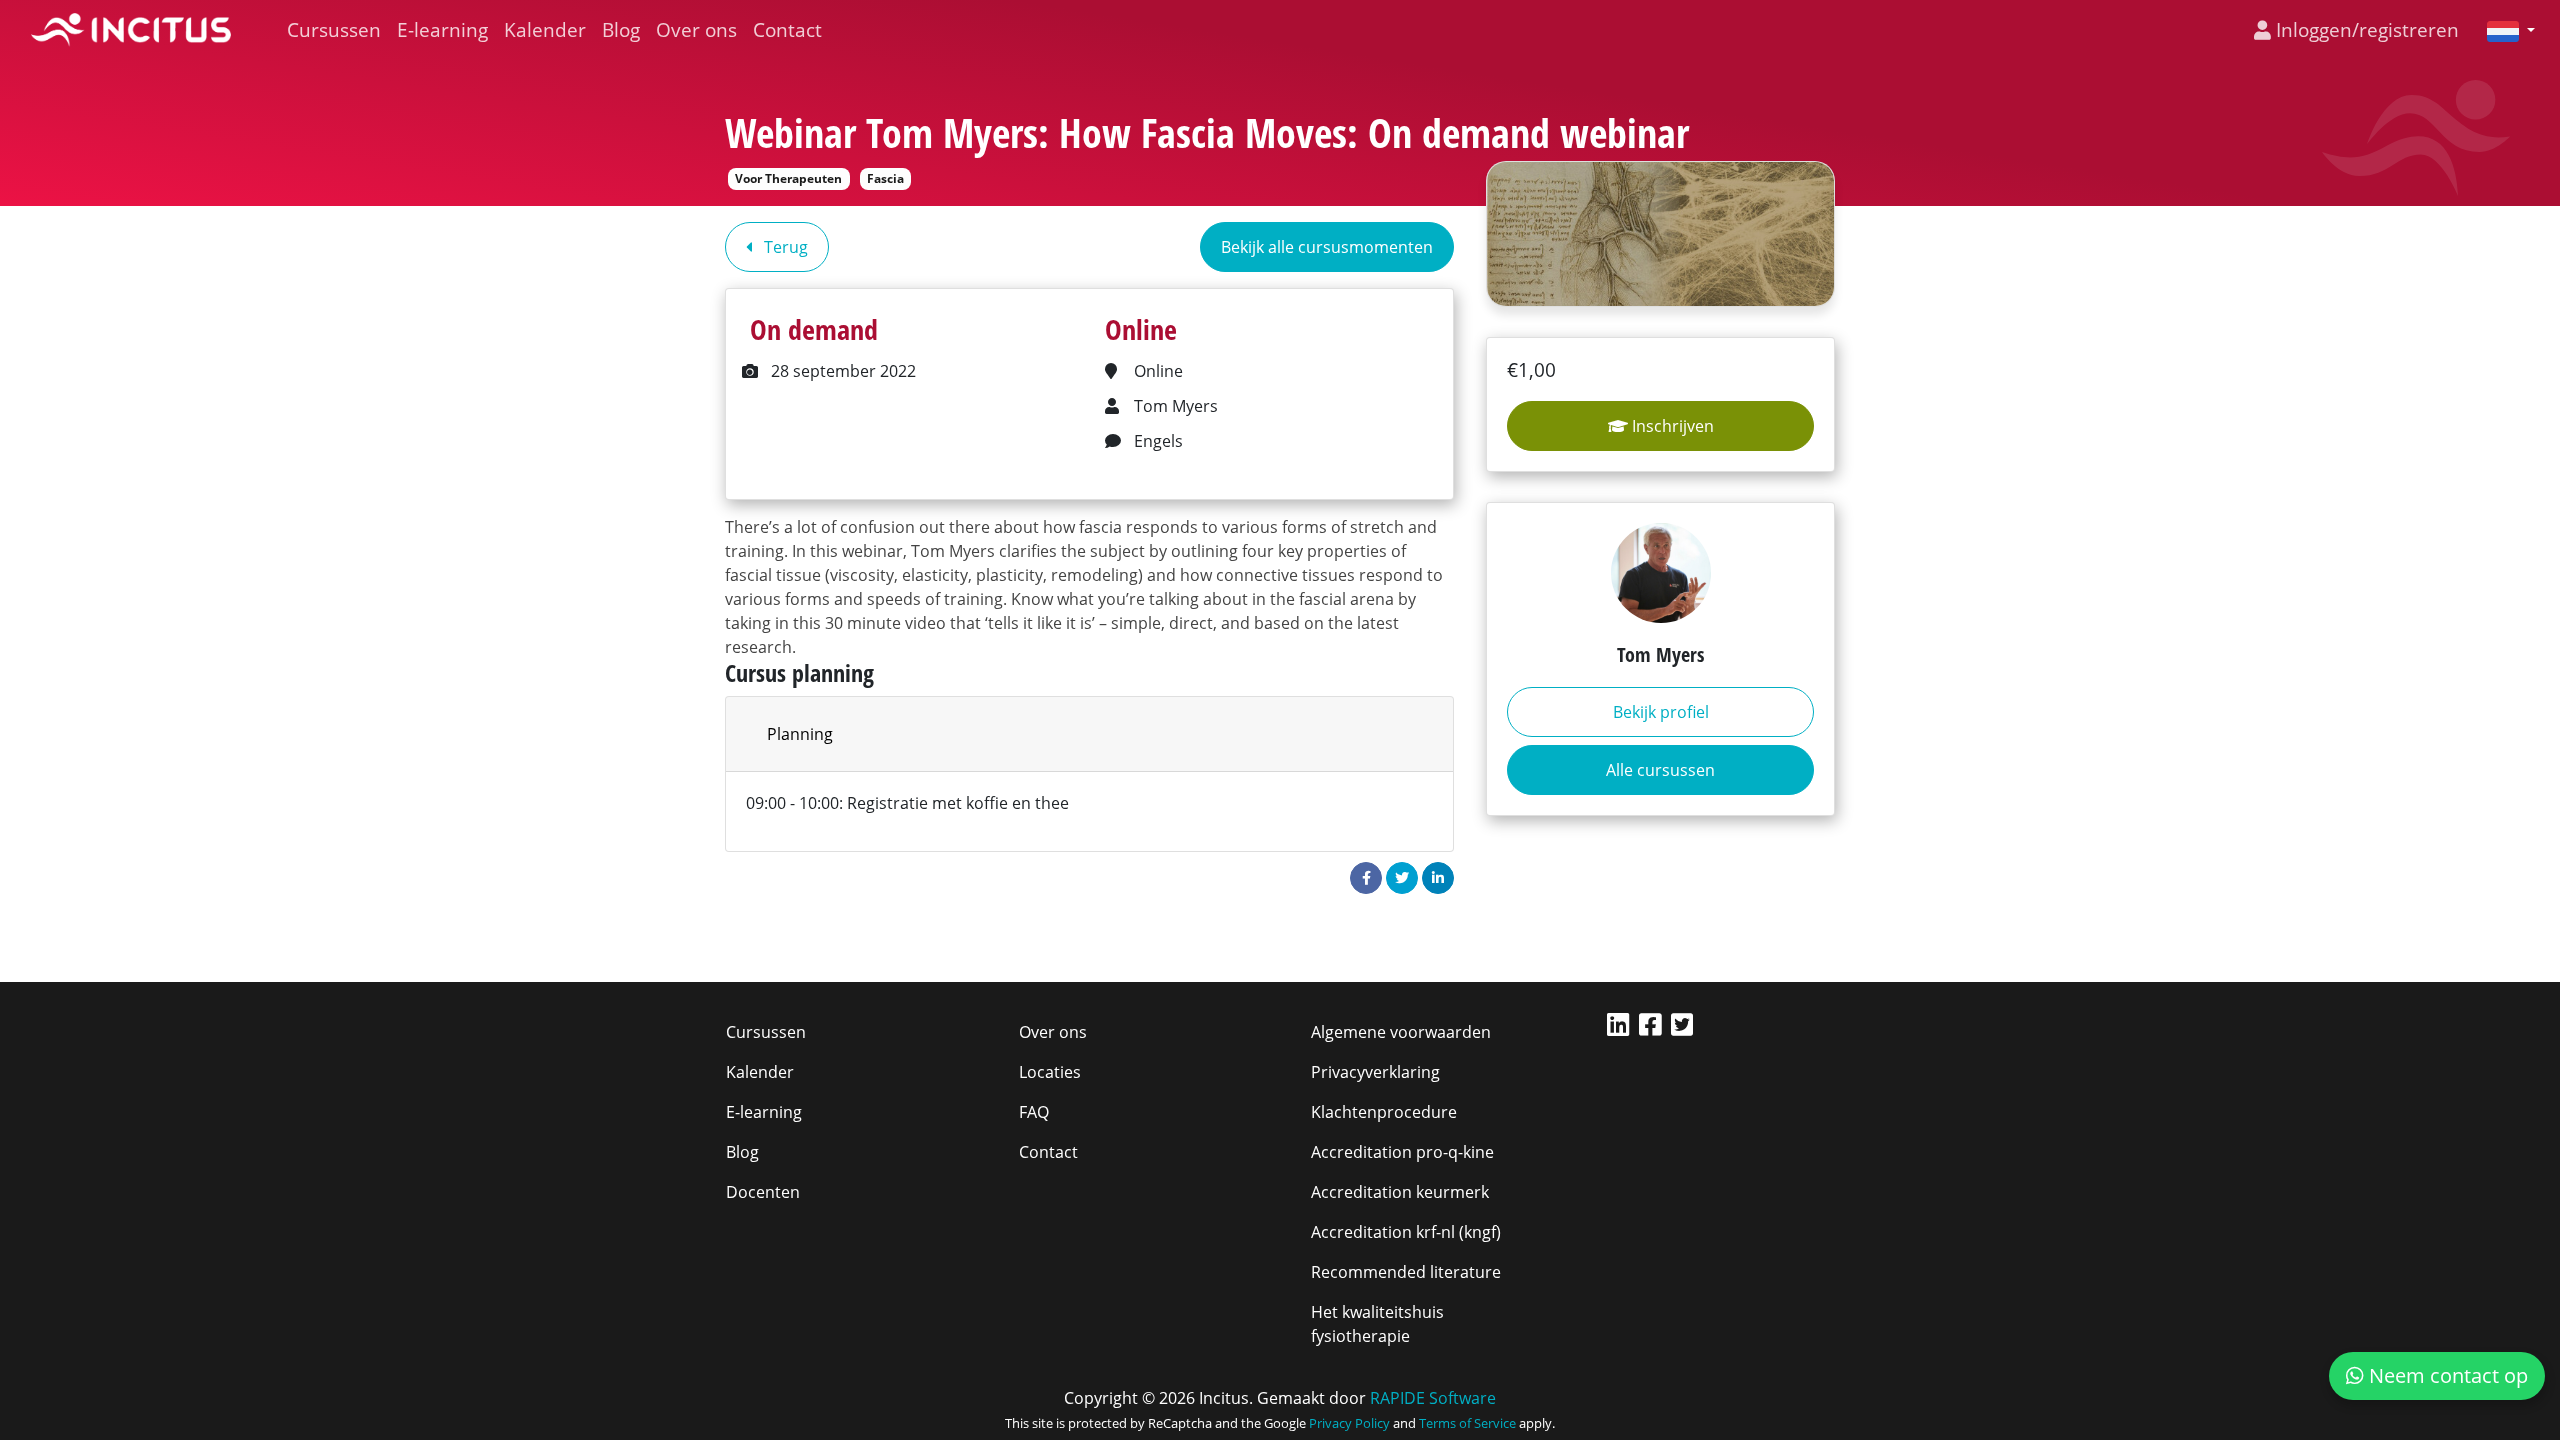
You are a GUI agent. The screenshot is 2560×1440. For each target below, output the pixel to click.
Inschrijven (1671, 426)
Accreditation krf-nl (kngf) (1406, 1232)
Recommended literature (1406, 1272)
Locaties (1050, 1072)
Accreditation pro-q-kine (1402, 1152)
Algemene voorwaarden (1401, 1032)
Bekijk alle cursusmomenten (1327, 247)
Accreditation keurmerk (1400, 1192)
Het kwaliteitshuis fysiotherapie (1377, 1324)
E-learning (442, 29)
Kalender (545, 29)
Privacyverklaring (1375, 1072)
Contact (787, 29)
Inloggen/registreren (2365, 29)
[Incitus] (131, 30)
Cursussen (334, 29)
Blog (621, 29)
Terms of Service (1467, 1423)
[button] (2503, 30)
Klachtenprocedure (1384, 1112)
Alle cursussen (1660, 770)
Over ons (696, 29)
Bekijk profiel (1661, 712)
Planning (800, 734)
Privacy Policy (1349, 1423)
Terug (784, 247)
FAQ (1034, 1112)
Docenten (763, 1192)
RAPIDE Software (1433, 1398)
